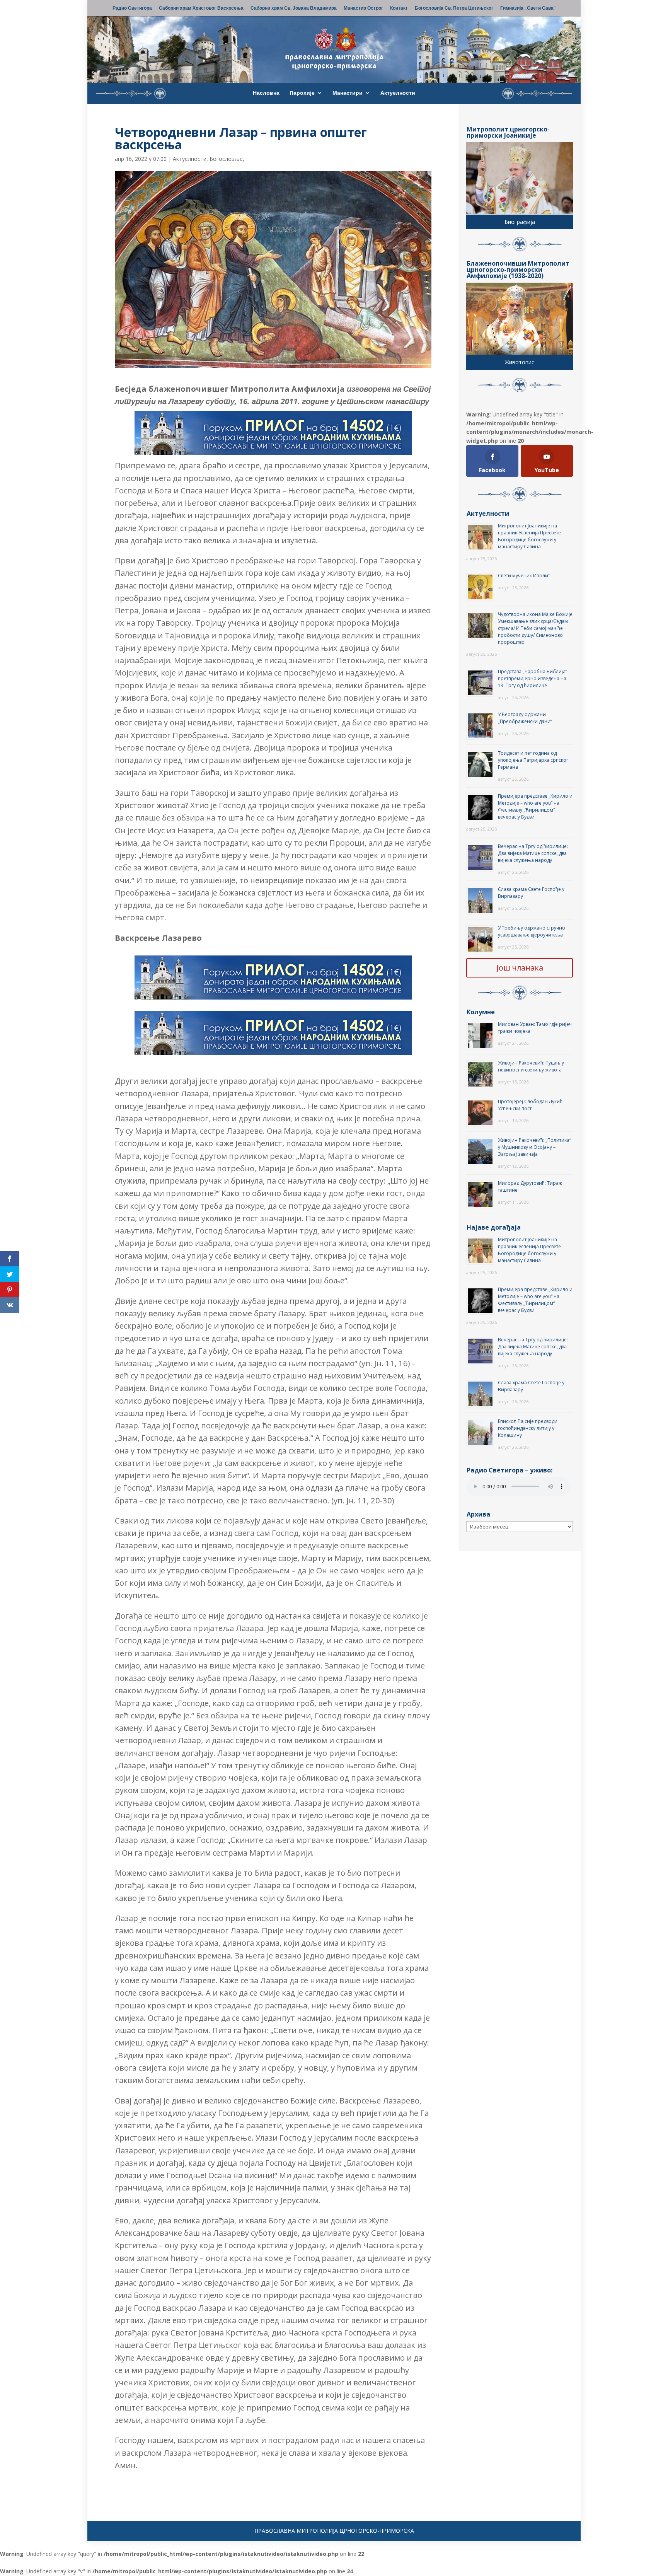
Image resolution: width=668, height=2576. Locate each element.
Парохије (302, 93)
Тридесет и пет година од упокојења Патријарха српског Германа (533, 760)
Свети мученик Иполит (524, 576)
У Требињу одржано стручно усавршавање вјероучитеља (532, 931)
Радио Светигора (132, 9)
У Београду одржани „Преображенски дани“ (525, 718)
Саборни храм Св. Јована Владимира (294, 9)
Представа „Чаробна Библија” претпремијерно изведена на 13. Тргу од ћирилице (533, 678)
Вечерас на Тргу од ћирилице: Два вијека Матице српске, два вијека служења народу (533, 853)
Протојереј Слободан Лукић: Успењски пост (531, 1105)
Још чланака (520, 968)
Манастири (348, 93)
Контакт (399, 9)
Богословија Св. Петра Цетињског (454, 9)
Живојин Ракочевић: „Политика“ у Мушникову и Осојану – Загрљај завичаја (534, 1147)
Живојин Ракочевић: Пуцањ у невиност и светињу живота (531, 1066)
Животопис (520, 362)
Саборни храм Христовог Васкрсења (201, 9)
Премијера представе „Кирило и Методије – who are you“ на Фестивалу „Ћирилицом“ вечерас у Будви (535, 806)
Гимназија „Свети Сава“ (528, 9)
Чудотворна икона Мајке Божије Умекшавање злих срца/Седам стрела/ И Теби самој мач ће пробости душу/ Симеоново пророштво (535, 628)
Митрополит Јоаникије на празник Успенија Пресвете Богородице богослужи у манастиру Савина (529, 536)
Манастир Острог (363, 9)
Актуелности (398, 93)
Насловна (266, 93)
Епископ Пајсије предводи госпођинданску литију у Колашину (528, 1428)
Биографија (520, 222)
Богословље (226, 159)
